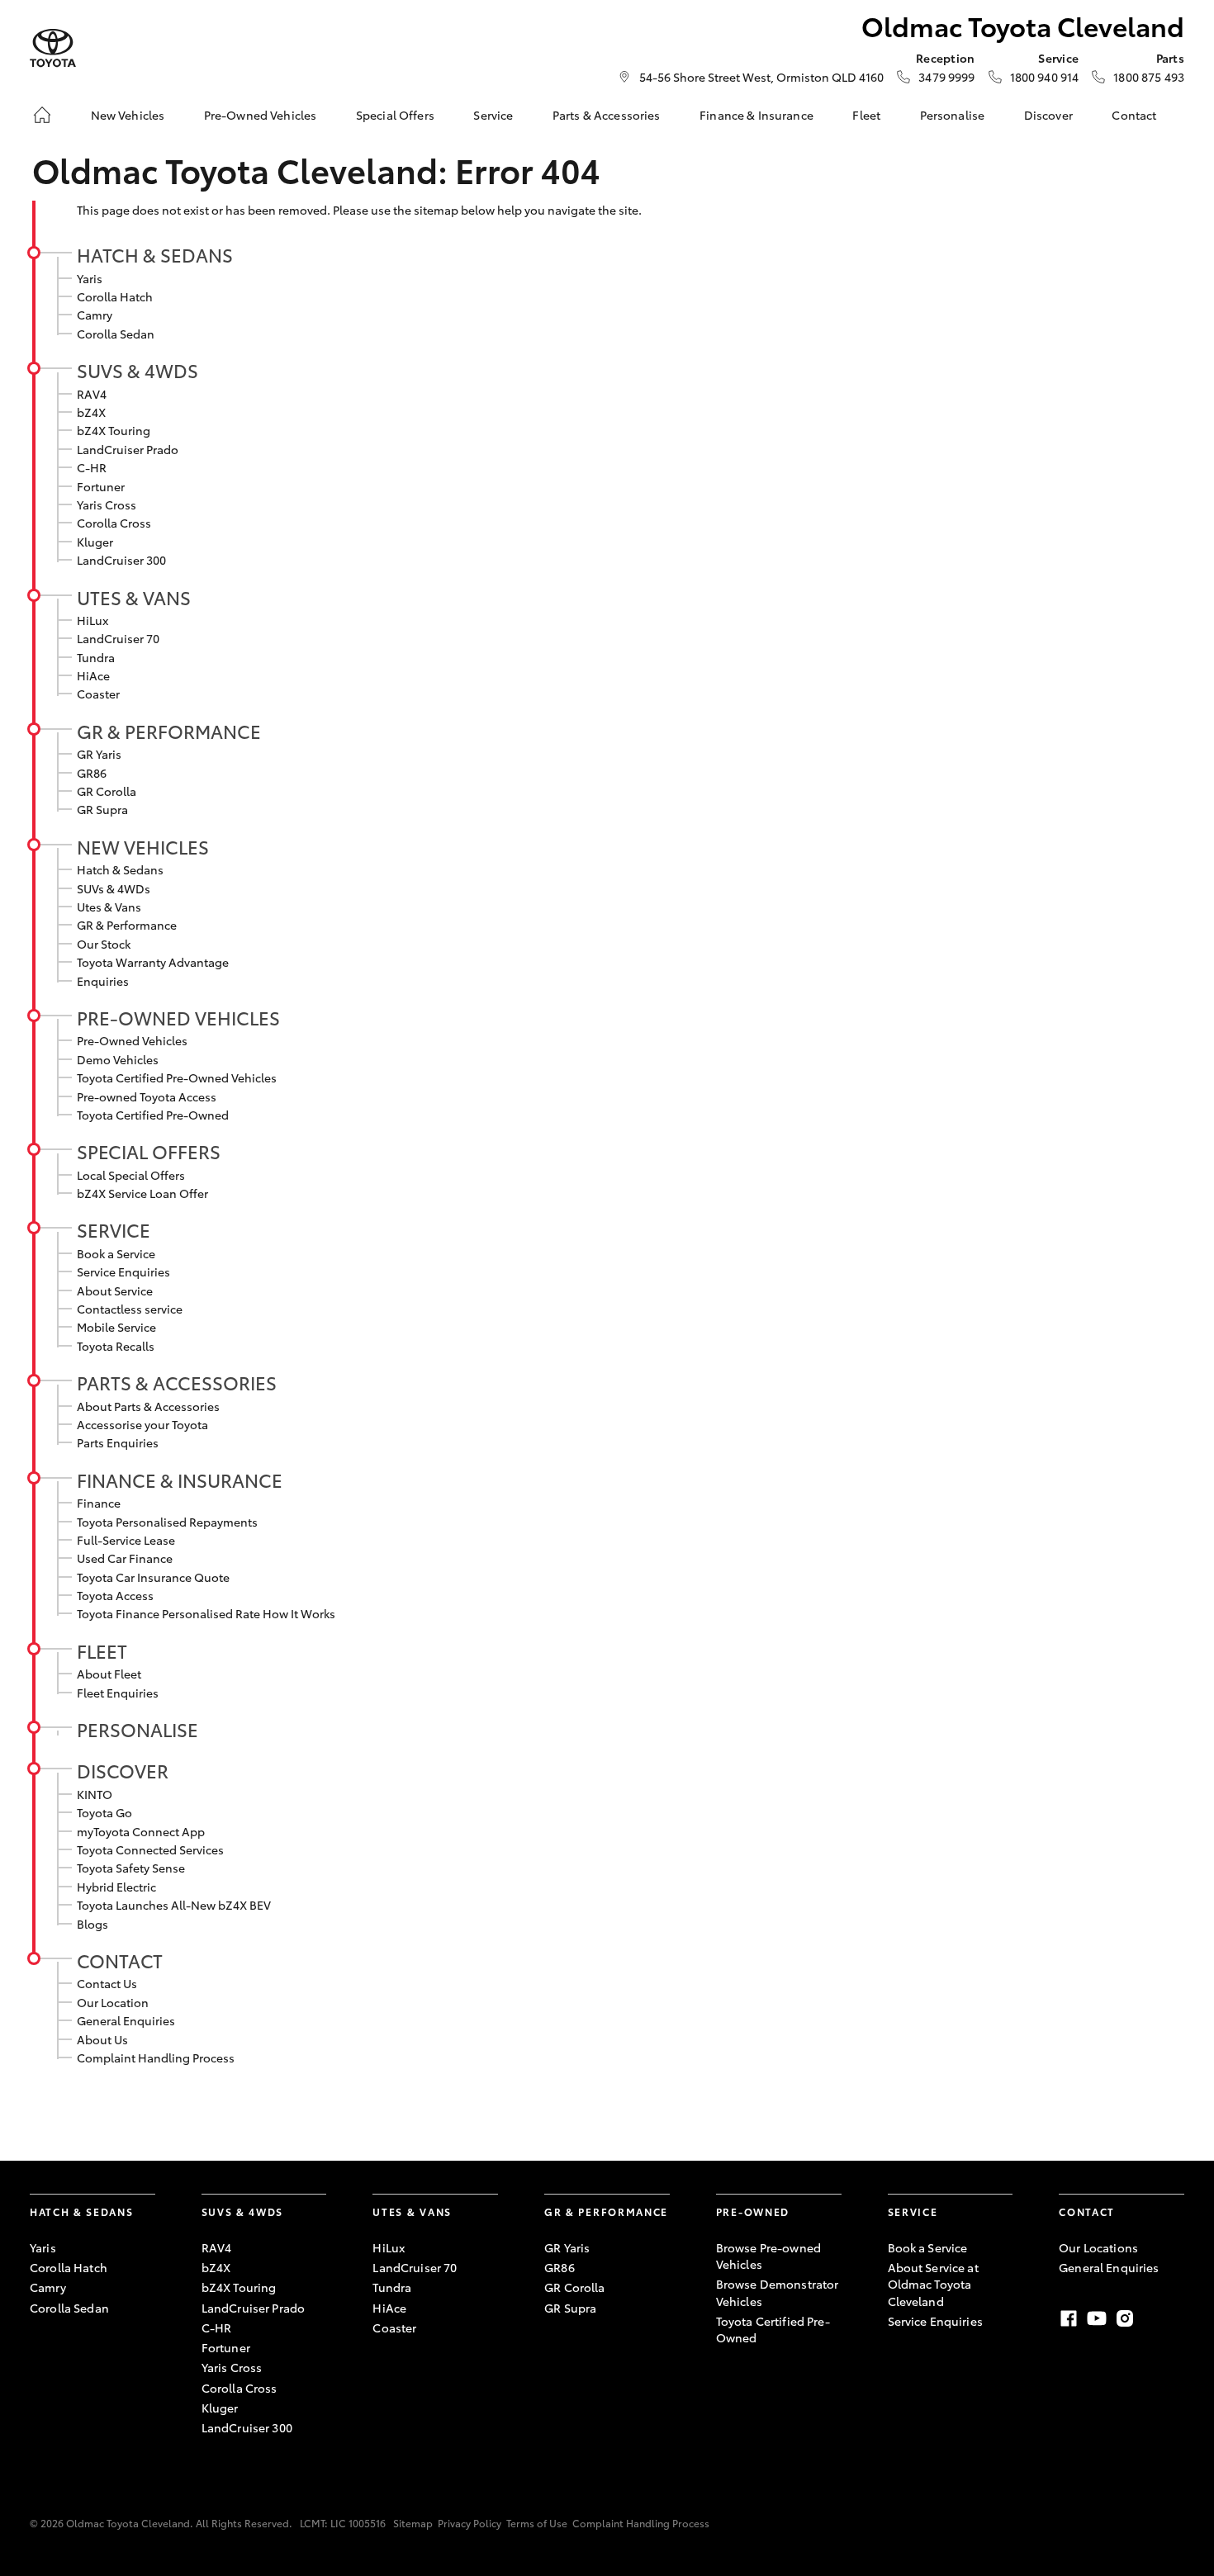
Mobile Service (116, 1327)
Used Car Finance (125, 1558)
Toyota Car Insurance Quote (153, 1577)
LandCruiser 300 (121, 560)
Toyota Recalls (116, 1346)
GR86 (92, 773)
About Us (102, 2039)
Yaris (90, 278)
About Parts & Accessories (148, 1406)
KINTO (95, 1794)
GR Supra (102, 809)
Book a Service (116, 1253)
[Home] (42, 115)
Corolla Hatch (115, 296)
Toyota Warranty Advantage (153, 962)
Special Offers (395, 115)
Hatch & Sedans (155, 254)
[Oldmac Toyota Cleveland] (53, 48)
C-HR (92, 467)
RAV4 (92, 394)
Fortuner (101, 486)
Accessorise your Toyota (142, 1424)
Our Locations (1098, 2247)
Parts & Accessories (607, 115)
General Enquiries (126, 2020)
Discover (1048, 115)
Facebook (1069, 2318)
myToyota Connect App (141, 1831)
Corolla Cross (114, 523)
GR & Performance (169, 731)
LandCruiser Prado (128, 449)
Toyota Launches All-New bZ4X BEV (174, 1905)
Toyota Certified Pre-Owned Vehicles (177, 1077)
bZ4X (91, 412)
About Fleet (109, 1674)
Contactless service (130, 1309)
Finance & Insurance (756, 115)
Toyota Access (115, 1595)
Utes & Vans (134, 597)
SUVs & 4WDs (138, 370)
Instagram (1125, 2318)
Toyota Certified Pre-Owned (153, 1115)
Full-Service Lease (126, 1540)
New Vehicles (128, 115)
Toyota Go (104, 1812)
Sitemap (413, 2523)
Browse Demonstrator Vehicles (778, 2292)
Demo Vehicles (118, 1059)
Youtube (1097, 2318)
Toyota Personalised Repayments (167, 1522)
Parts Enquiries (118, 1442)
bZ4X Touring (114, 430)
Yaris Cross (107, 504)
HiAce (93, 675)
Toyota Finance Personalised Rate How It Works (206, 1613)
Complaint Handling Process (156, 2057)
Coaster (98, 694)
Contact (1134, 115)
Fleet (866, 115)
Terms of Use (537, 2523)
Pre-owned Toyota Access (147, 1096)
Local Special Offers (131, 1175)
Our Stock (104, 944)
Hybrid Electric (116, 1887)
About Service (115, 1290)
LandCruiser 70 (118, 638)
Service (493, 115)
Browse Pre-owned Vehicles (768, 2256)
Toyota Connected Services (150, 1849)
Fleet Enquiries (118, 1693)
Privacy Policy (469, 2523)
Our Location (113, 2002)
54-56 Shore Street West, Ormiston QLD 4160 (761, 77)
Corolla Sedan (116, 334)
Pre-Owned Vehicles (261, 115)
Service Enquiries (123, 1271)
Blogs (92, 1924)
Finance (99, 1503)
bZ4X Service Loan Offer (142, 1193)
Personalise (953, 115)
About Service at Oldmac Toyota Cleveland (933, 2284)
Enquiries (103, 981)
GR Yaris (99, 754)
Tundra (96, 657)
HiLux (92, 620)
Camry (95, 315)
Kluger (95, 542)
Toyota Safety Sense (131, 1868)
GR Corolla (107, 791)
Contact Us (107, 1983)
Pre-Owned (753, 2211)
